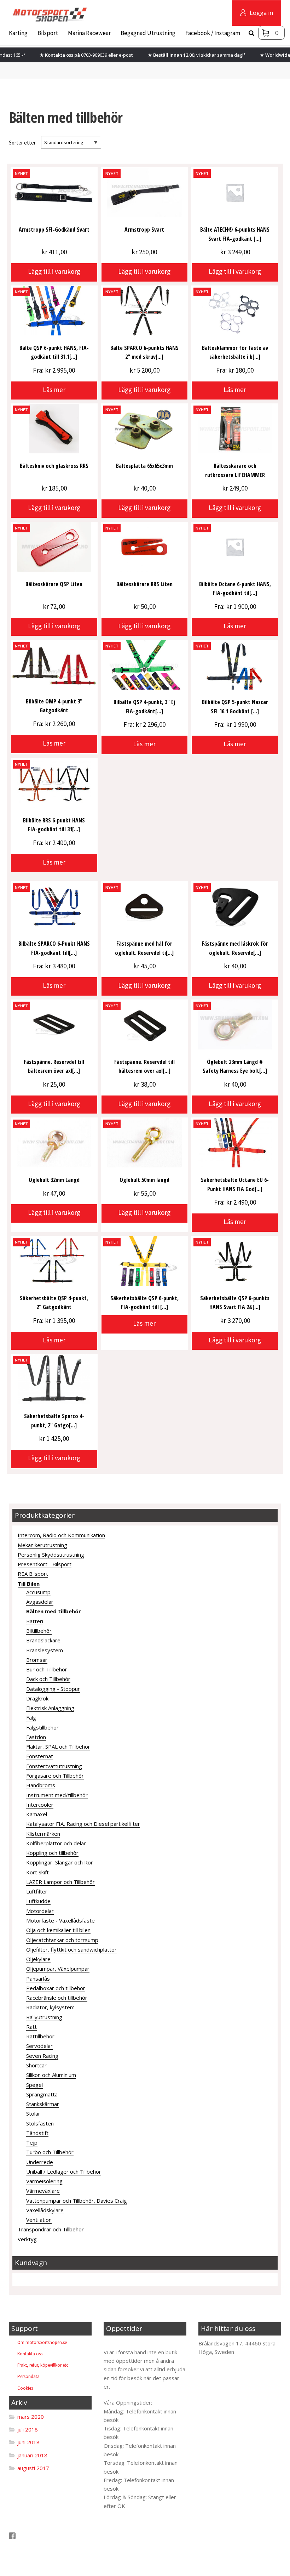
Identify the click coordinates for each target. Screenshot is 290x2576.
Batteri (35, 1621)
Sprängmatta (42, 2094)
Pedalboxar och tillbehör (56, 1988)
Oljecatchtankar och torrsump (62, 1940)
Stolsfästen (40, 2123)
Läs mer (54, 390)
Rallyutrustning (44, 2017)
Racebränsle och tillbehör (57, 1998)
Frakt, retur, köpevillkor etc (43, 2365)
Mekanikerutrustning (42, 1545)
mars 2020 (31, 2417)
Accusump (38, 1592)
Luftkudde (38, 1901)
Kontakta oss (30, 2354)
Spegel (34, 2085)
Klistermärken (43, 1834)
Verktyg (27, 2239)
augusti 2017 (33, 2468)
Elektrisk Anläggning (50, 1708)
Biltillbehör (39, 1631)
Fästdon (36, 1737)
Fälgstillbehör (42, 1727)
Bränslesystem (45, 1650)
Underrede (40, 2162)
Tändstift (37, 2133)
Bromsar (37, 1660)
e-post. (126, 55)
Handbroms (41, 1785)
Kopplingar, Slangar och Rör (60, 1862)
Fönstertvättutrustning (54, 1766)
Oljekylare (38, 1959)
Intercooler (40, 1805)
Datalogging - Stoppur (53, 1689)
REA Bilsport (33, 1574)
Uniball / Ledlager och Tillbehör (64, 2172)
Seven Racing (42, 2056)
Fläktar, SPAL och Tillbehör (58, 1746)
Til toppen (122, 2343)
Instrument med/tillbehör (57, 1795)
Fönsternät (40, 1756)
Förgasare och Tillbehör (55, 1776)
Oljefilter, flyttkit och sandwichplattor (71, 1949)
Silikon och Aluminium (51, 2075)
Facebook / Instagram (213, 33)
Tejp (32, 2142)
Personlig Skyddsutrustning (51, 1555)
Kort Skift (37, 1872)
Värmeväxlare (43, 2191)
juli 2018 (28, 2429)
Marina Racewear (89, 33)
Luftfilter (37, 1891)
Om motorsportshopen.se (42, 2342)
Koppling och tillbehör (52, 1853)
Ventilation (39, 2220)
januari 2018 (32, 2455)
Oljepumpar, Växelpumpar (58, 1969)
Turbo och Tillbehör (50, 2152)
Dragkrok (37, 1698)
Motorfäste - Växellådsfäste (60, 1920)
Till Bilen (29, 1584)
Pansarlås (38, 1978)
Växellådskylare (45, 2210)
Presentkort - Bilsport (45, 1564)
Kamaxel (37, 1814)
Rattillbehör (40, 2036)
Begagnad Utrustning (148, 33)
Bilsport (48, 33)
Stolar (33, 2113)
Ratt (31, 2027)
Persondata (28, 2376)
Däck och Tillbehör (48, 1679)
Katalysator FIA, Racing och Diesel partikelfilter (83, 1824)
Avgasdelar (40, 1602)
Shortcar (36, 2065)
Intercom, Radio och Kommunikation (61, 1535)
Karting (18, 33)
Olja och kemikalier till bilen (58, 1930)
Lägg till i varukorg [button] (54, 271)
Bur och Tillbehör (47, 1669)
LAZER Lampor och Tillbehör (60, 1882)
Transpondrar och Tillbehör (51, 2229)
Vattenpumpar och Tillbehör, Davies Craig (77, 2201)
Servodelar (39, 2046)
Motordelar (40, 1911)
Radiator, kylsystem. (51, 2007)
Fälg (31, 1717)
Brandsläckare (43, 1640)
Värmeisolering (44, 2181)
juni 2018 (28, 2442)
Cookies (25, 2388)
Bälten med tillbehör (54, 1611)
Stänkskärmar (43, 2104)
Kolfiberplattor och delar (56, 1843)
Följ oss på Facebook (42, 2536)
